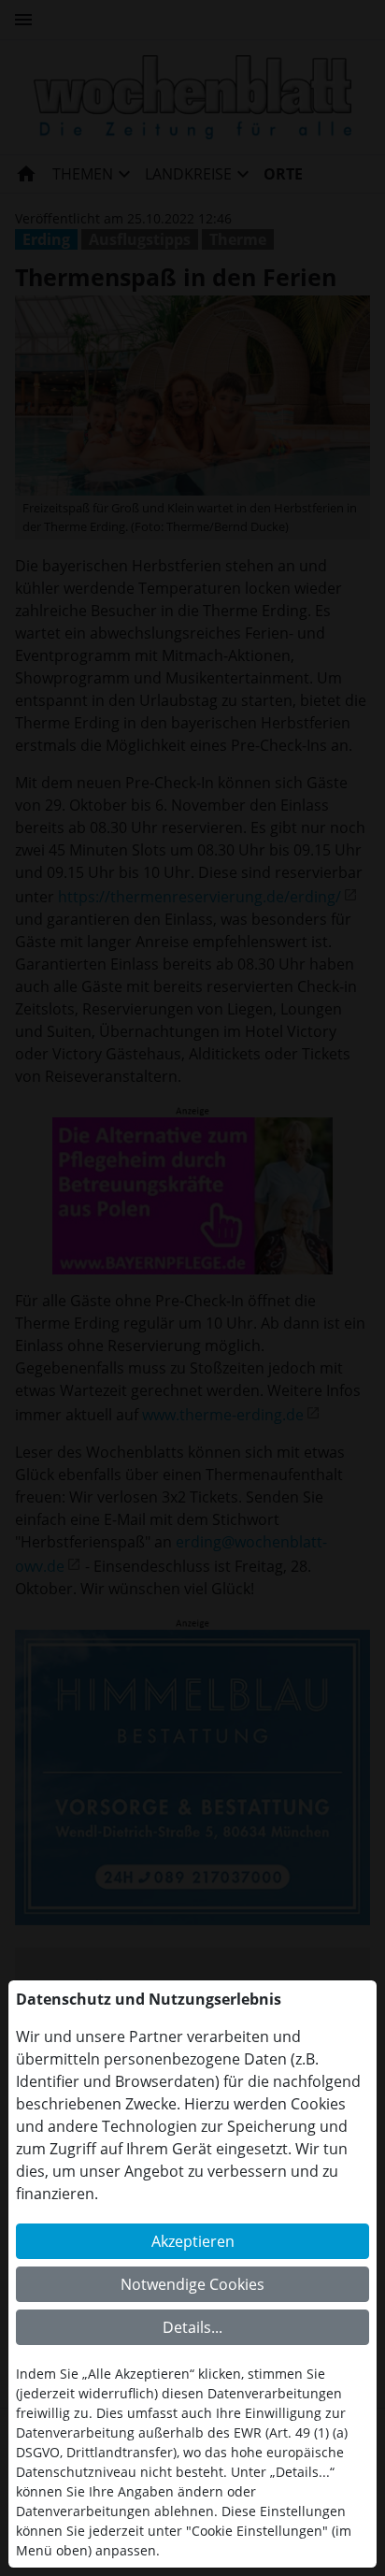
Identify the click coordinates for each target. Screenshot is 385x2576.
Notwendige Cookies (192, 2284)
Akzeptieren (193, 2241)
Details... (192, 2327)
